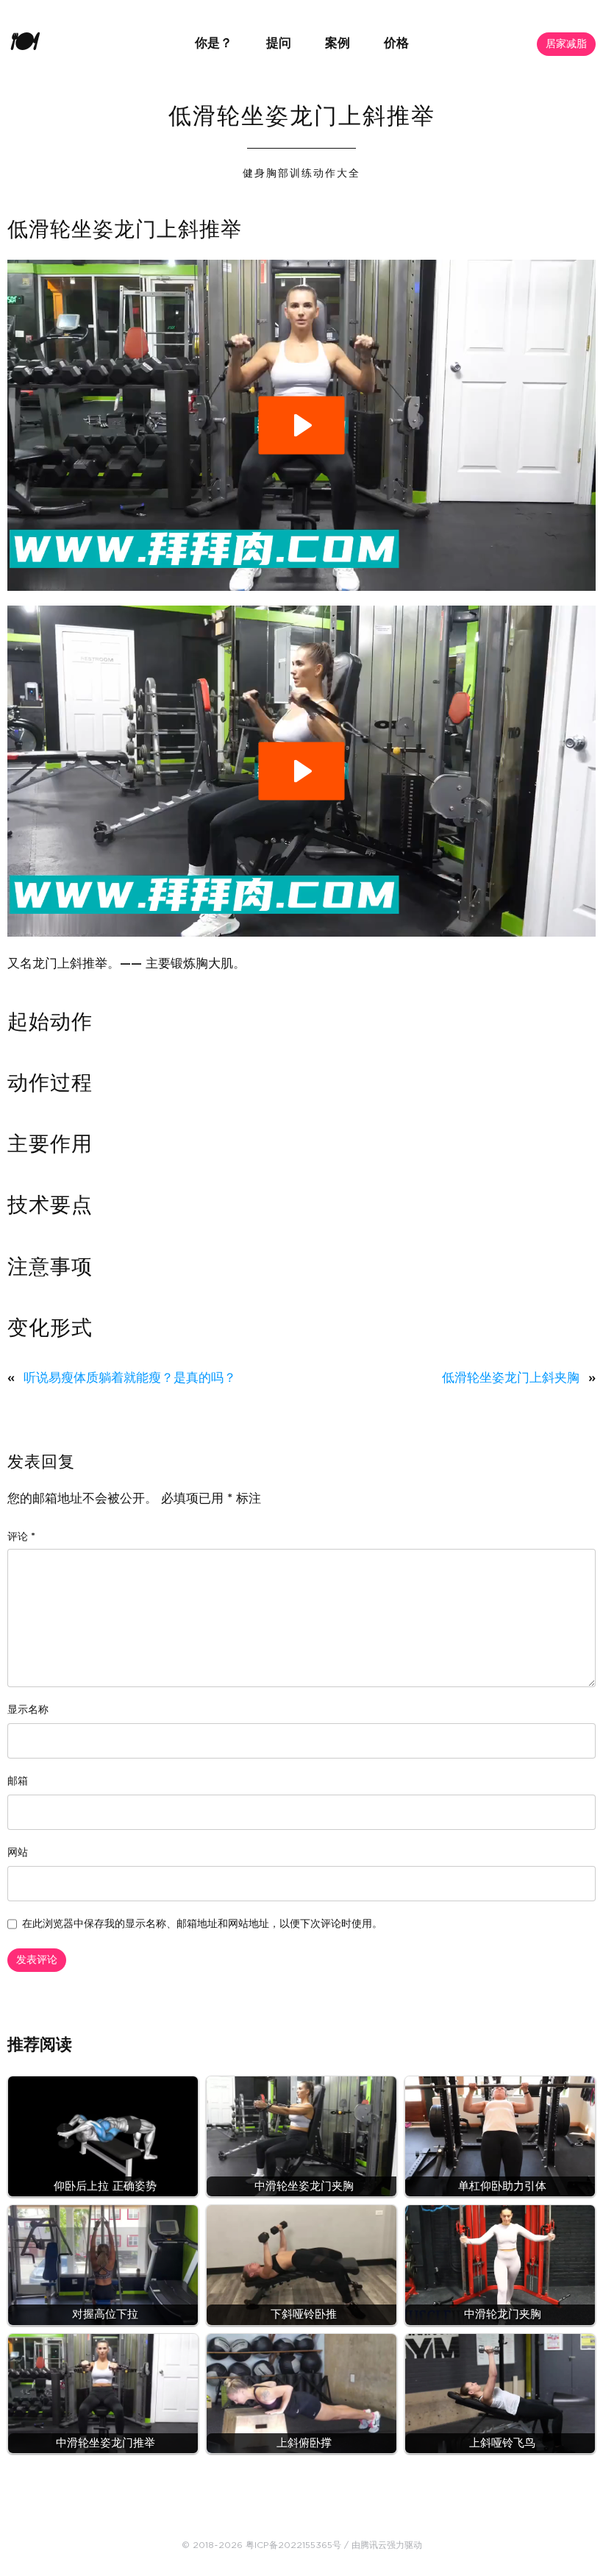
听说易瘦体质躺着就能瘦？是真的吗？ (130, 1378)
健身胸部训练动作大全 (301, 174)
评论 (21, 1537)
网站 (18, 1853)
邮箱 (18, 1781)
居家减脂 (566, 44)
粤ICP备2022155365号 (293, 2545)
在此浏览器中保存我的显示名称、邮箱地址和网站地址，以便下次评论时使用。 (202, 1924)
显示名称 (28, 1710)
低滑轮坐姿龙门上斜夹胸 (511, 1378)
